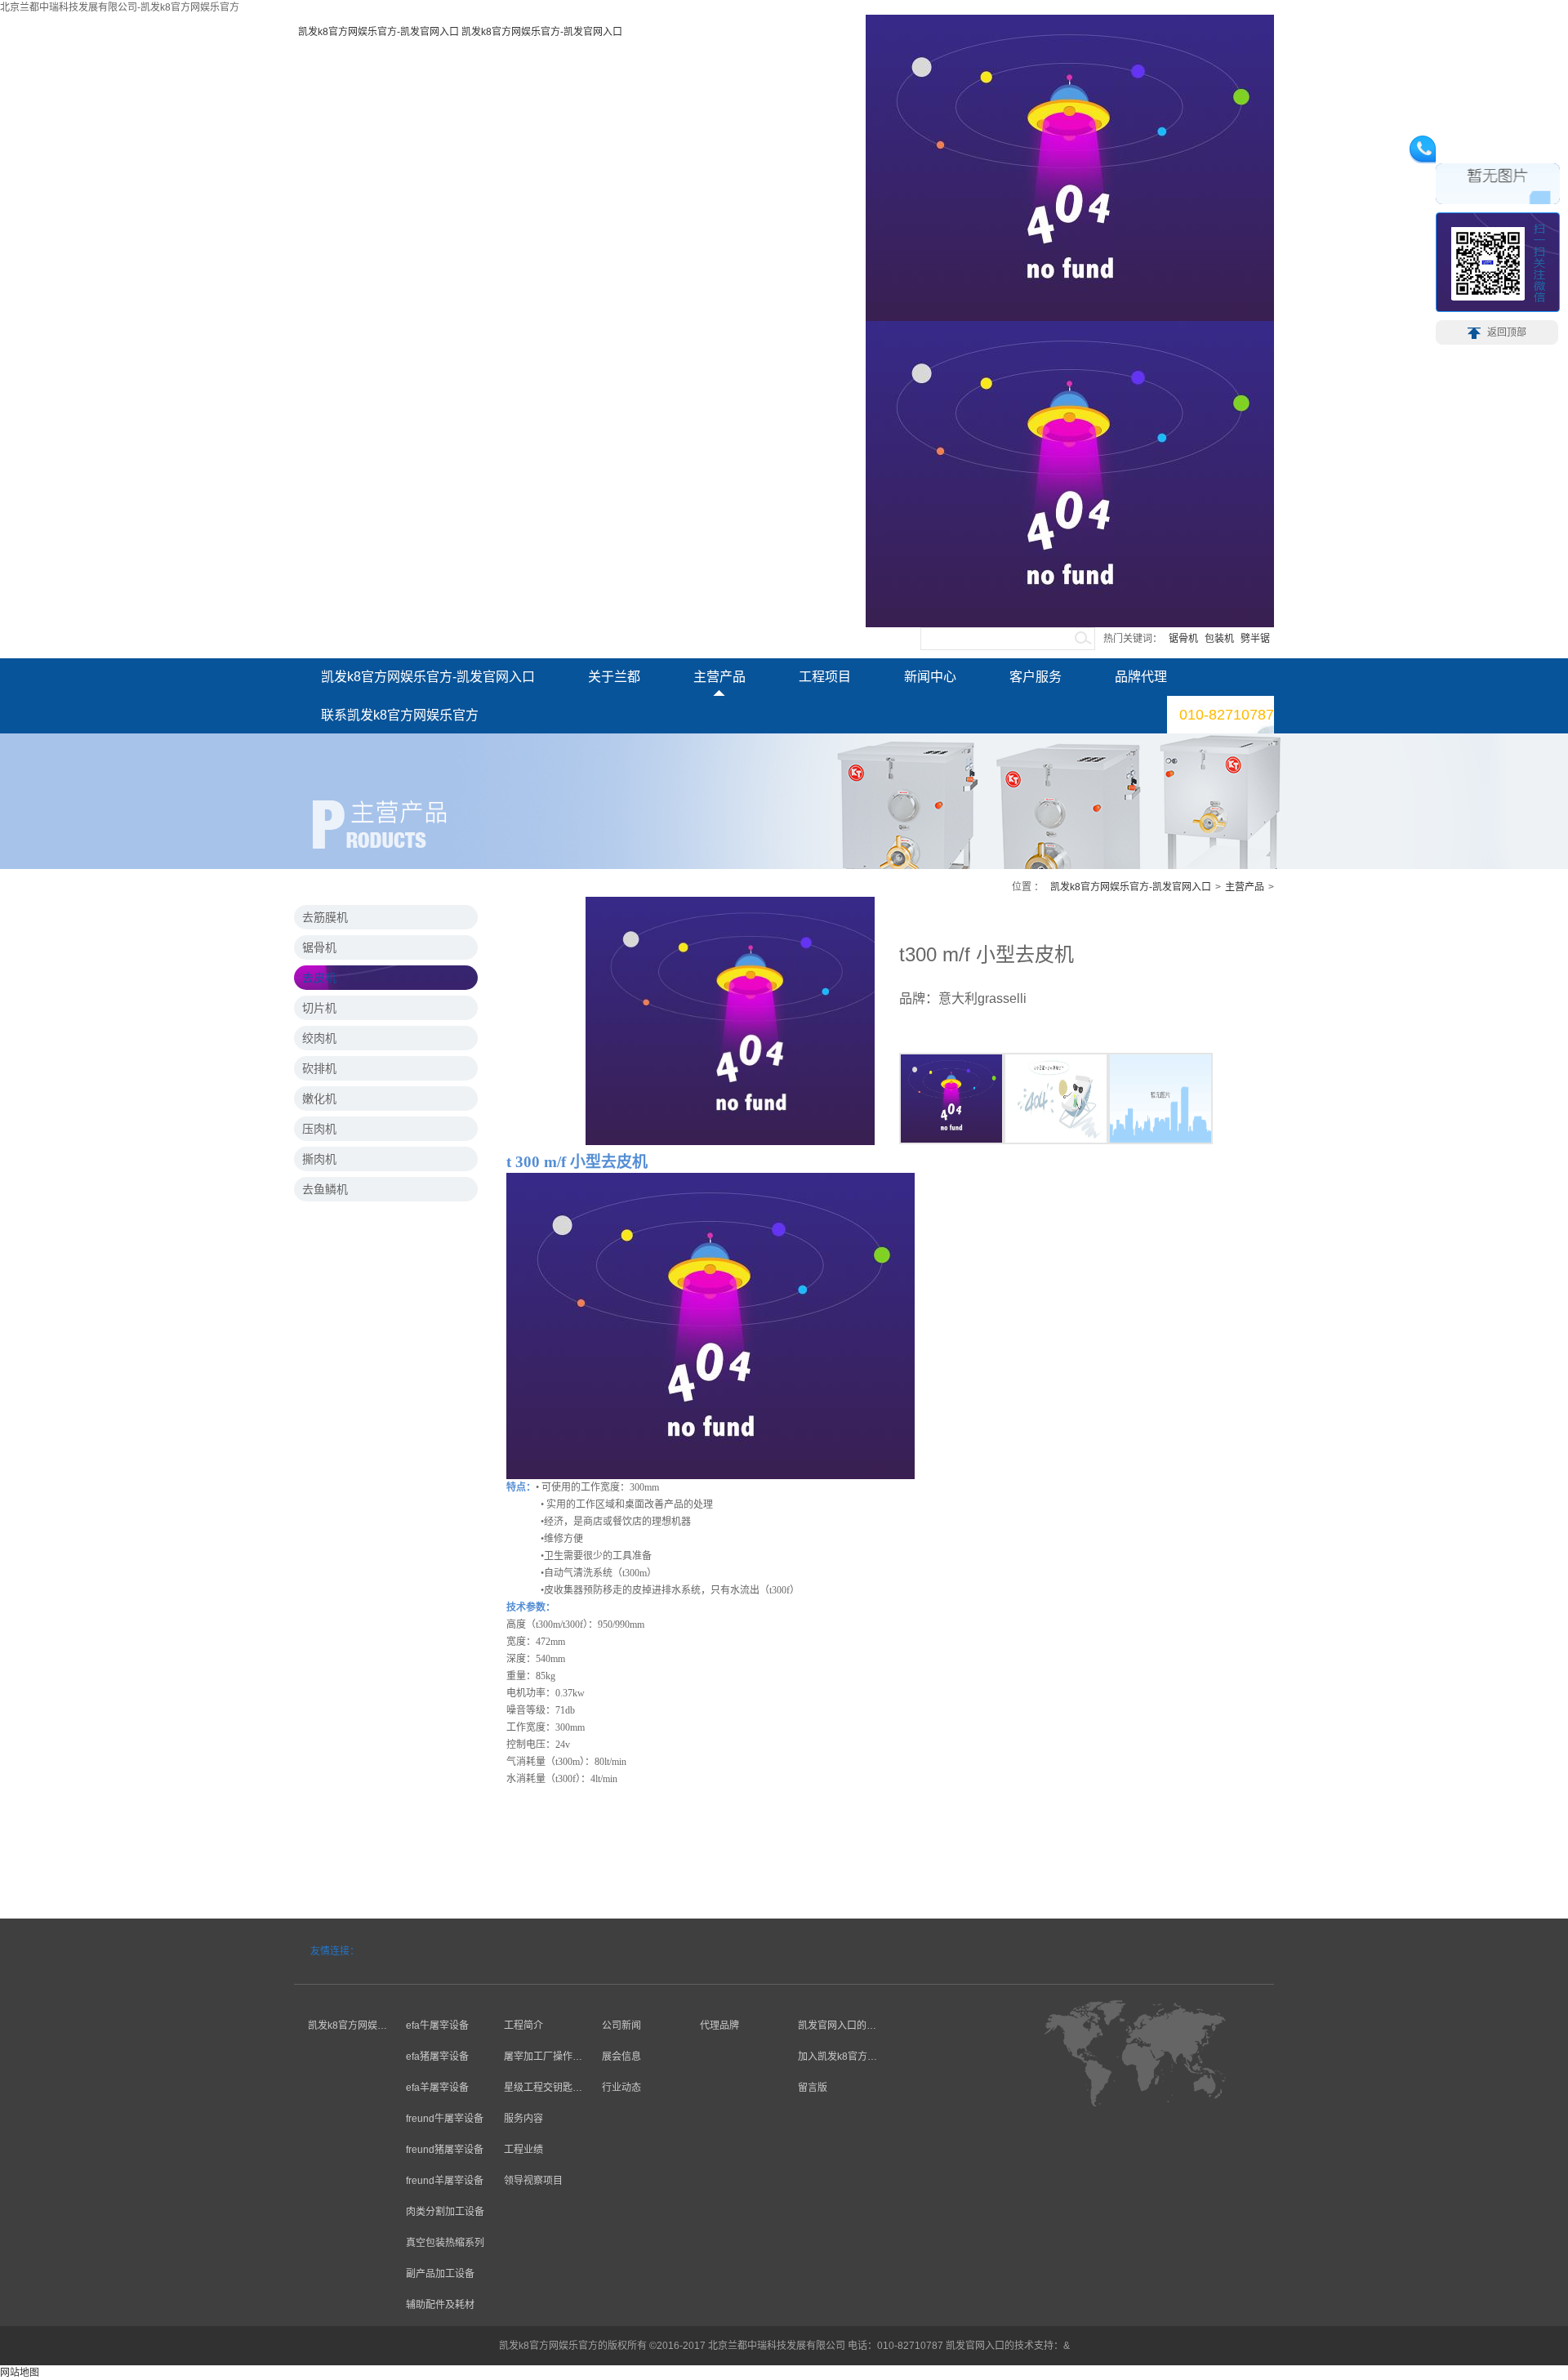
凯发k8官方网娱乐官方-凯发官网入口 (379, 32)
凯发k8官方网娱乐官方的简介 (341, 2028)
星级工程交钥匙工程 (536, 2090)
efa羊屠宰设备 (437, 2088)
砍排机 (319, 1068)
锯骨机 (1183, 639)
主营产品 (719, 677)
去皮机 (319, 978)
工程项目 (825, 677)
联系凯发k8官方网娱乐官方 (400, 715)
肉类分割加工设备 (445, 2212)
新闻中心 (930, 677)
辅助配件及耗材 (440, 2305)
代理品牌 (719, 2026)
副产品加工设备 (440, 2274)
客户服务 (1036, 677)
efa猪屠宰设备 (437, 2057)
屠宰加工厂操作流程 (536, 2059)
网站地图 (20, 2373)
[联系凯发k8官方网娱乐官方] (833, 1994)
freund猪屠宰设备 (445, 2150)
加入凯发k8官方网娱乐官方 (831, 2059)
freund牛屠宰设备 (445, 2119)
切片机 (319, 1008)
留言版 (813, 2088)
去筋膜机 (325, 917)
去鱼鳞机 (325, 1189)
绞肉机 (319, 1038)
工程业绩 (523, 2150)
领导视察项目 (533, 2181)
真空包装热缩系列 (445, 2243)
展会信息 (621, 2057)
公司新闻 (621, 2026)
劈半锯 (1255, 639)
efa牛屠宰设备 (437, 2026)
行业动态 (621, 2088)
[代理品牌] (735, 1994)
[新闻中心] (637, 1994)
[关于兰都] (343, 1994)
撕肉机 (319, 1159)
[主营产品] (441, 1994)
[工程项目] (539, 1994)
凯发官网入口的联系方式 (830, 2028)
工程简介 (523, 2026)
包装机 (1219, 639)
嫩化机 (319, 1099)
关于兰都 (614, 677)
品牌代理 (1141, 677)
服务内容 (523, 2119)
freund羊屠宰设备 (445, 2181)
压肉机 (319, 1129)
